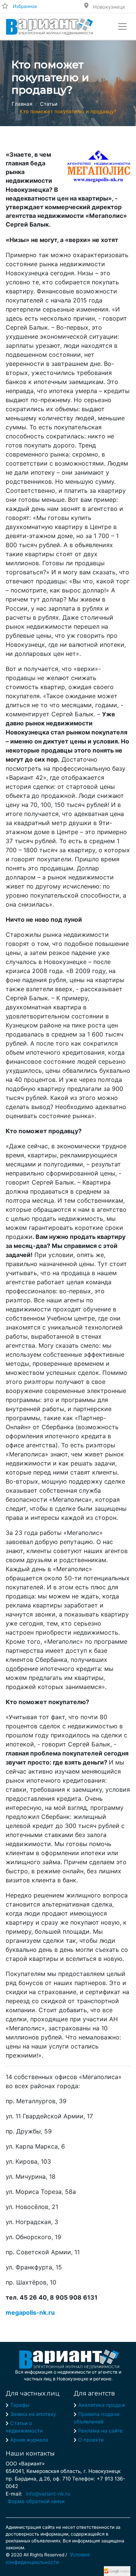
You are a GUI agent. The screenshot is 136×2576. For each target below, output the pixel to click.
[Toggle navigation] (122, 26)
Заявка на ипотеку (33, 2414)
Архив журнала (29, 2440)
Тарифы (20, 2405)
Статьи (49, 104)
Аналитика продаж (102, 2405)
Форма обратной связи (36, 2501)
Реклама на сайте (100, 2431)
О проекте (91, 2440)
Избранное (25, 6)
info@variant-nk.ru (48, 2494)
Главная (22, 104)
